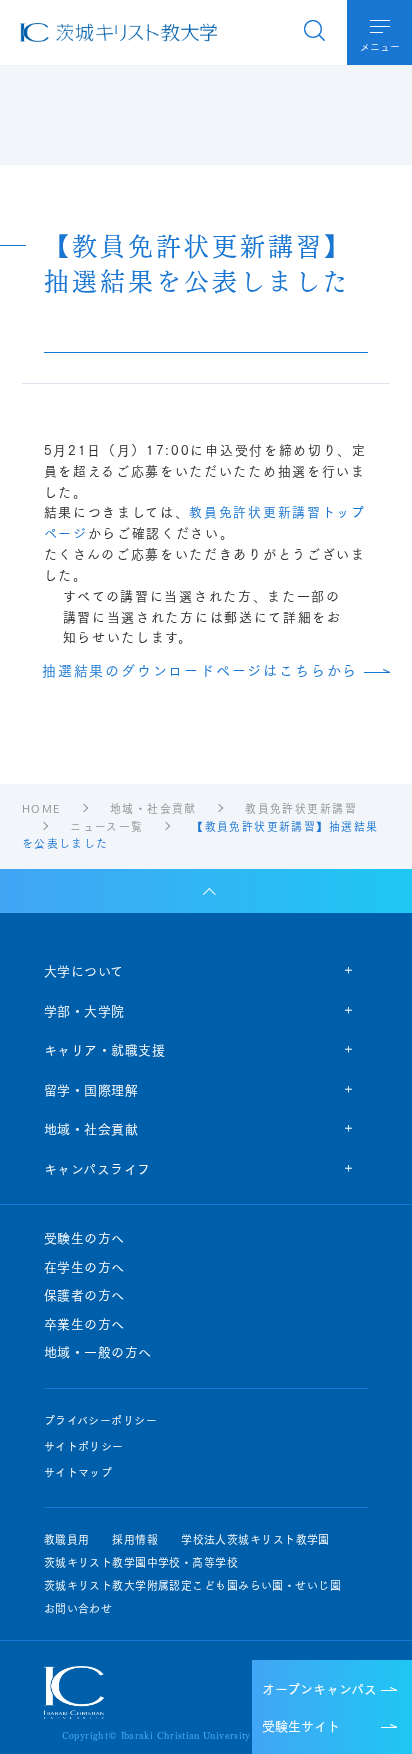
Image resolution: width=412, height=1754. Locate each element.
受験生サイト (301, 1725)
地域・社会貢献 (91, 1128)
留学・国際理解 (91, 1089)
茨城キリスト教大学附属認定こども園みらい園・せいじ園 (192, 1585)
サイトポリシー (84, 1446)
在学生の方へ (84, 1267)
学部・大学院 (84, 1010)
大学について (84, 970)
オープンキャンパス (319, 1688)
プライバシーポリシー (100, 1420)
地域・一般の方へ (98, 1352)
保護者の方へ (84, 1295)
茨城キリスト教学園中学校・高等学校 (141, 1562)
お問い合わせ (78, 1608)
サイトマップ (78, 1472)
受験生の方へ (84, 1238)
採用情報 (135, 1539)
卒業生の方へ (84, 1324)
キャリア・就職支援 (105, 1049)
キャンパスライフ (97, 1168)
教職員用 (67, 1539)
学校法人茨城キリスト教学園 (255, 1539)
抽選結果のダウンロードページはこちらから (200, 670)
